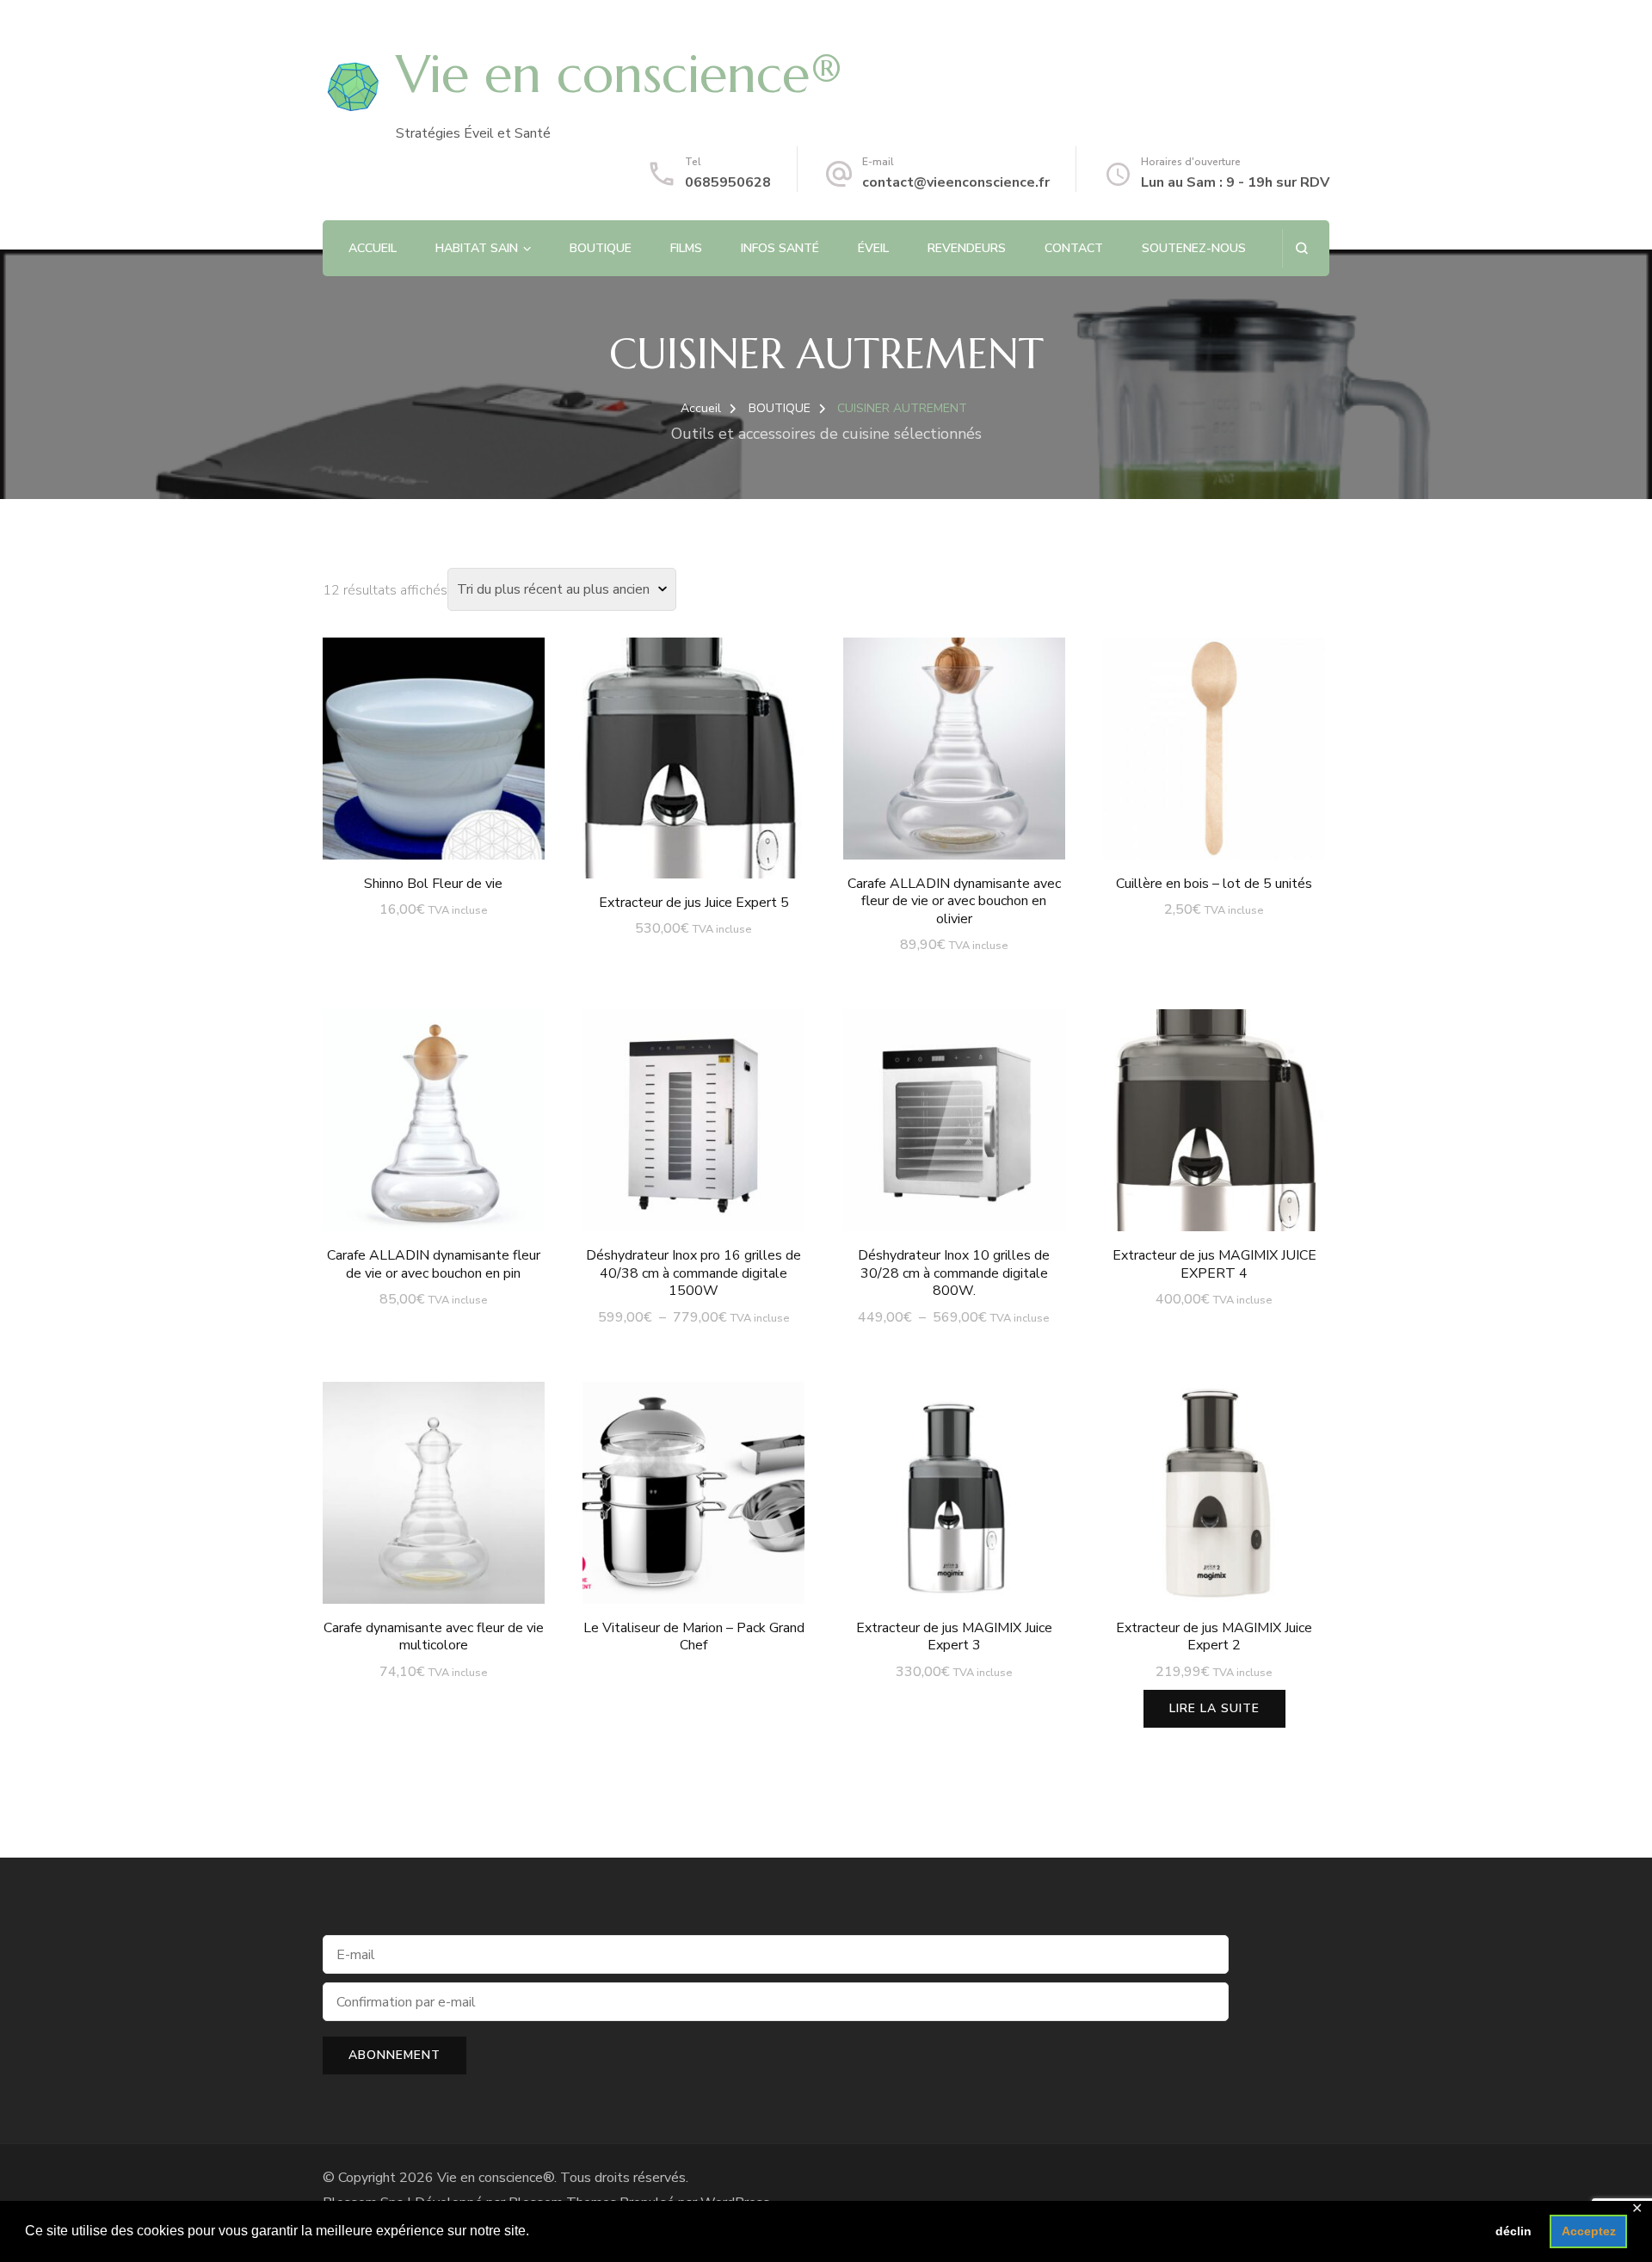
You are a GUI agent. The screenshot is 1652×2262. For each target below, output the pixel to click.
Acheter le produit (694, 1483)
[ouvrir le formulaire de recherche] (1301, 248)
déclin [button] (1513, 2231)
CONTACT (1074, 248)
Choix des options (694, 1134)
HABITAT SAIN (477, 248)
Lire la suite (1214, 1708)
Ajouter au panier (433, 744)
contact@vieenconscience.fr (956, 182)
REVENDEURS (967, 248)
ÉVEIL (873, 248)
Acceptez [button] (1589, 2231)
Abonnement (395, 2055)
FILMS (686, 248)
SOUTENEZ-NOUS (1194, 248)
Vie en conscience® (619, 74)
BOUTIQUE (601, 248)
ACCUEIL (373, 248)
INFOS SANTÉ (780, 248)
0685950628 (728, 182)
